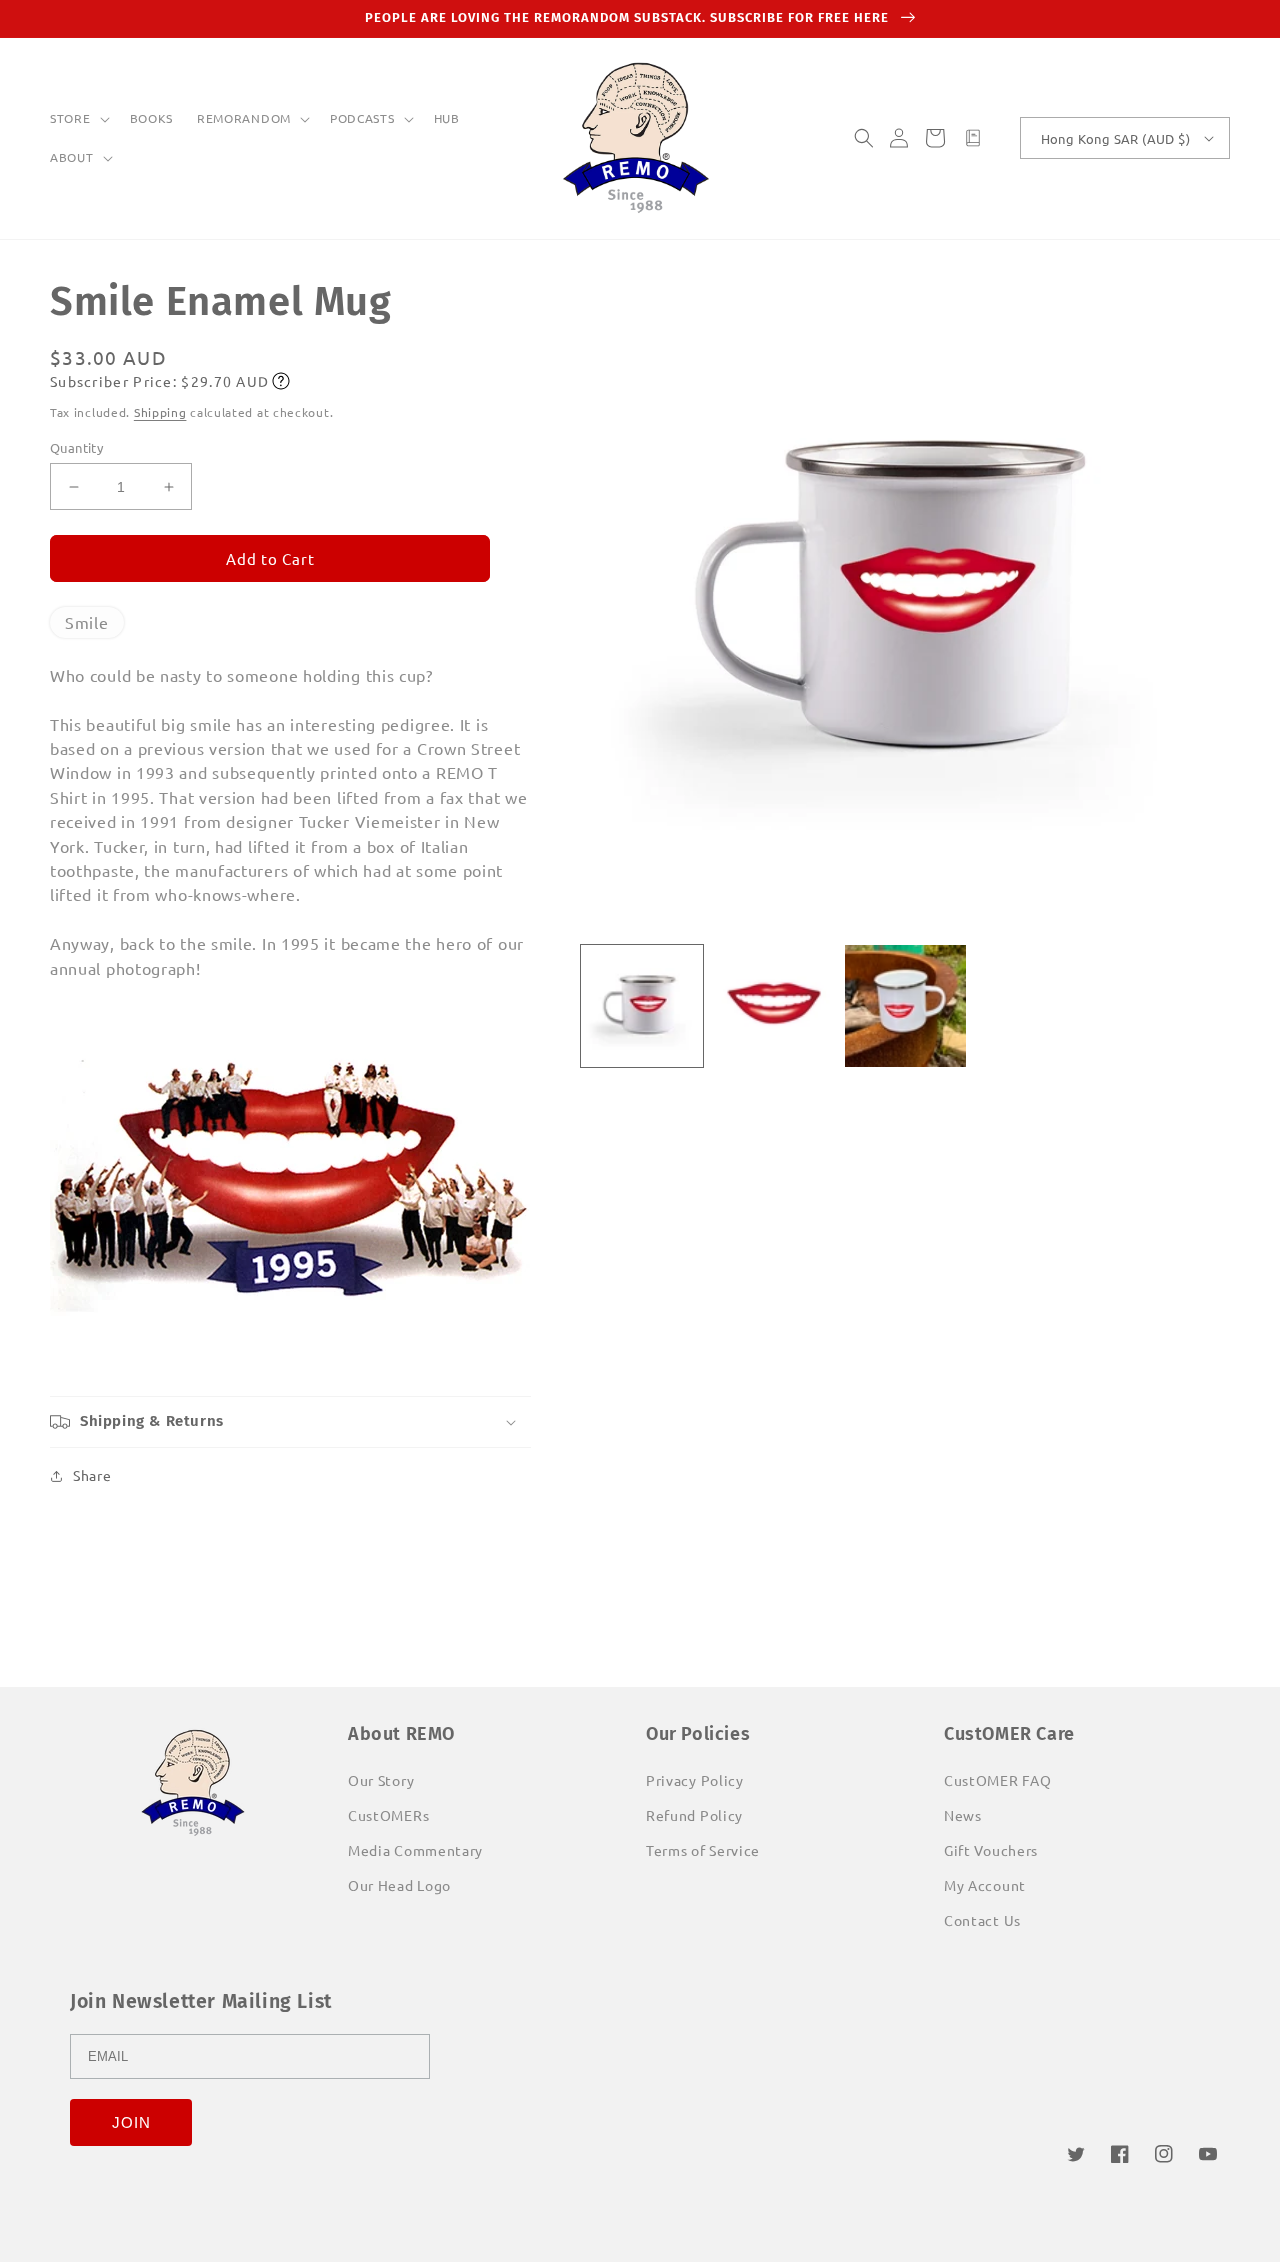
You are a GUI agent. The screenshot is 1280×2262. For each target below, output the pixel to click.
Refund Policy (694, 1815)
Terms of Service (703, 1850)
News (963, 1815)
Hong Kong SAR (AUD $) (1115, 138)
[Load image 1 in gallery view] (642, 1006)
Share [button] (92, 1475)
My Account (985, 1885)
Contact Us (982, 1920)
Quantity (76, 447)
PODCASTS (362, 118)
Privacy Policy (695, 1780)
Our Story (381, 1780)
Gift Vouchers (991, 1850)
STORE (70, 118)
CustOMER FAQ (997, 1780)
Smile (87, 622)
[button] (78, 119)
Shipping (160, 412)
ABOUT (72, 157)
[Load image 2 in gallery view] (774, 1006)
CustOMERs (388, 1815)
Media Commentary (415, 1850)
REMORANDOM (244, 118)
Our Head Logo (399, 1885)
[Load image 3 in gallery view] (906, 1006)
